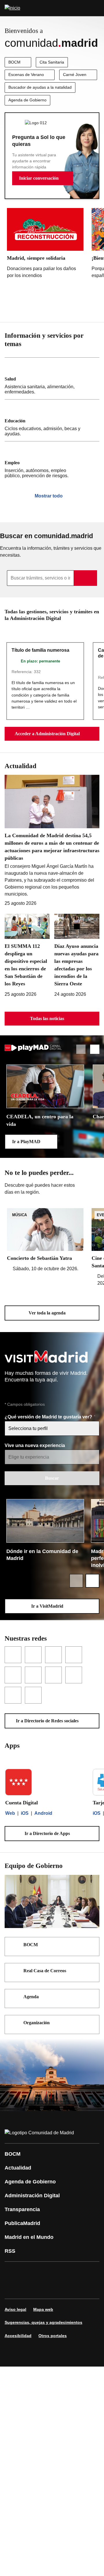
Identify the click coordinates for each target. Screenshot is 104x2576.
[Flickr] (47, 2288)
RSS (10, 2251)
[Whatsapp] (13, 2288)
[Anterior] (81, 308)
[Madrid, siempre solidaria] (45, 245)
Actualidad (18, 2168)
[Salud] (52, 378)
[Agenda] (91, 1997)
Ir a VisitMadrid (47, 1606)
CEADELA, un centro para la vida (40, 1120)
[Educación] (52, 420)
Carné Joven (75, 75)
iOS (25, 1813)
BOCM (14, 62)
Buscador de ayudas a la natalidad (40, 87)
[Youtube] (65, 2272)
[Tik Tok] (30, 2288)
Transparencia (22, 2209)
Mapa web (43, 2309)
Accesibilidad (18, 2336)
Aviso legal (15, 2309)
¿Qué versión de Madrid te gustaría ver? (49, 1417)
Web (10, 1813)
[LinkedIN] (82, 2272)
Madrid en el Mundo (29, 2237)
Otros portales (53, 2336)
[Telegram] (65, 2288)
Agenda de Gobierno (27, 100)
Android (43, 1813)
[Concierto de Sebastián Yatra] (45, 1240)
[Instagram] (30, 2272)
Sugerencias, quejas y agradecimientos (43, 2322)
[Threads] (82, 2288)
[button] (43, 178)
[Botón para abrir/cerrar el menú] (96, 8)
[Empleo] (52, 462)
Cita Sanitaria (52, 62)
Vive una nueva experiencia (35, 1445)
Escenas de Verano (26, 75)
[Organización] (91, 2023)
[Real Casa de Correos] (91, 1971)
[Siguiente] (95, 308)
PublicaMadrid (22, 2223)
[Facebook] (13, 2272)
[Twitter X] (47, 2272)
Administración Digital (32, 2196)
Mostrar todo (49, 496)
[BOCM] (91, 1945)
